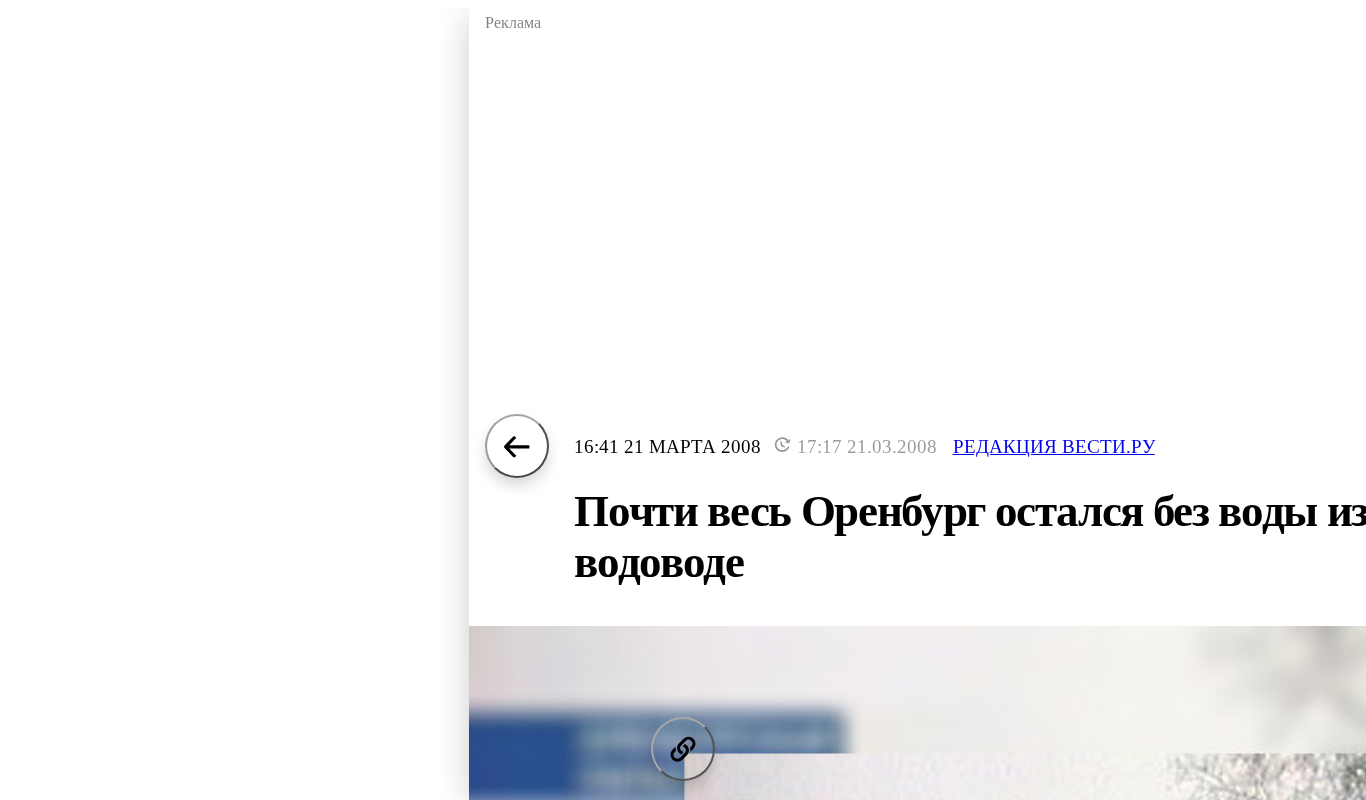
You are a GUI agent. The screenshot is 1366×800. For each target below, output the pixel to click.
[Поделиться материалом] (683, 749)
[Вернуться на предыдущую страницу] (517, 446)
